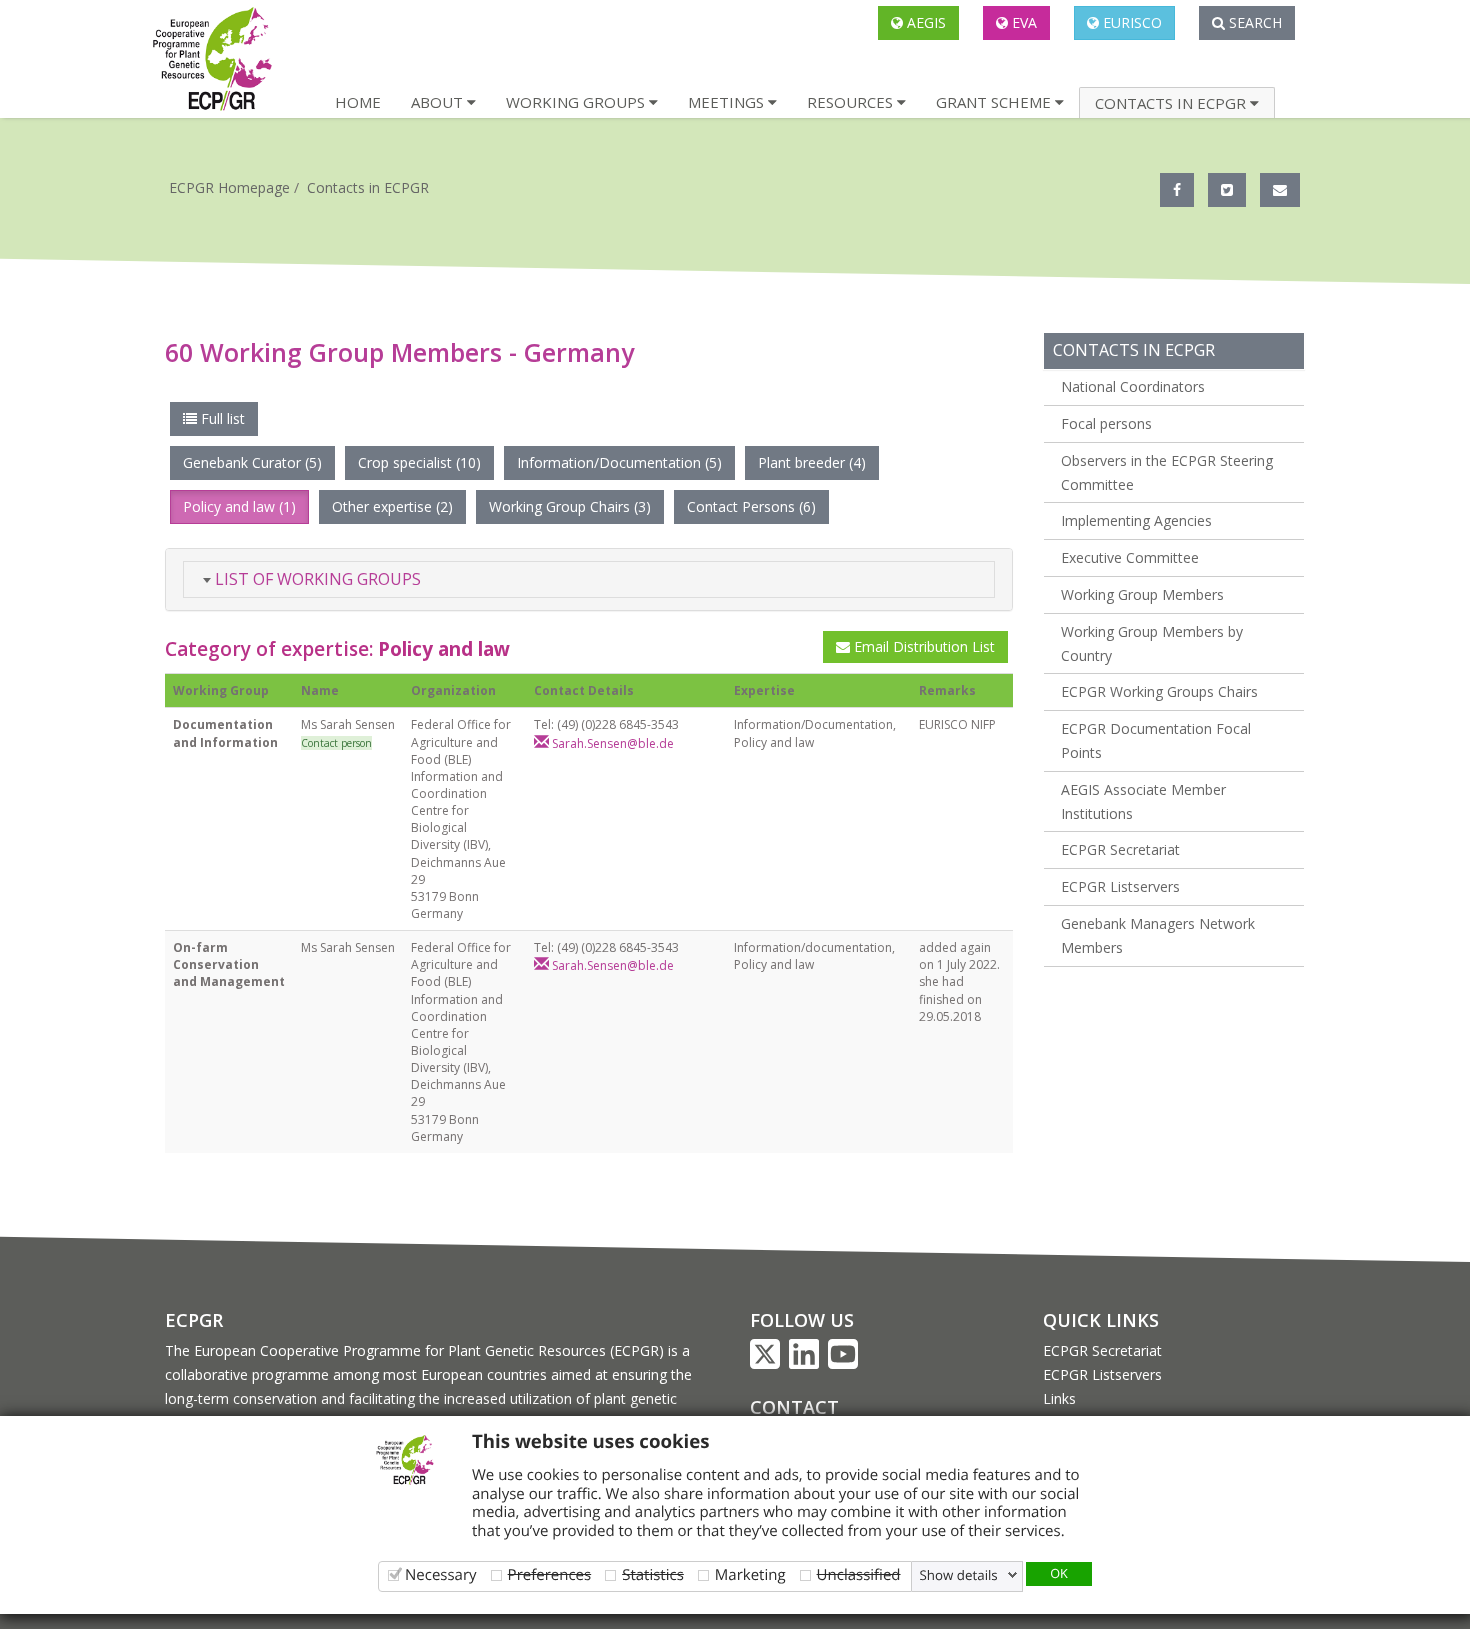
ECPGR (194, 1320)
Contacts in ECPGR (368, 187)
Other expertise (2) (392, 506)
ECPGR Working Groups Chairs (1159, 691)
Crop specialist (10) (419, 462)
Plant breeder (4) (812, 462)
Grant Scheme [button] (995, 102)
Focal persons (1106, 423)
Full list (221, 418)
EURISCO (1130, 22)
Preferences (550, 1574)
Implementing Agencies (1136, 520)
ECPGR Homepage (229, 187)
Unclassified (859, 1574)
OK (1059, 1573)
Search (1253, 22)
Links (1059, 1398)
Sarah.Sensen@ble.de (611, 743)
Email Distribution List (922, 646)
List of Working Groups (316, 579)
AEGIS (924, 22)
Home (358, 102)
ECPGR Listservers (1120, 886)
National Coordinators (1133, 386)
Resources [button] (852, 102)
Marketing (750, 1574)
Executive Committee (1130, 557)
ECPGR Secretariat (1120, 849)
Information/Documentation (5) (619, 462)
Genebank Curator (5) (252, 462)
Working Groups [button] (577, 102)
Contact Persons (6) (751, 506)
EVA (1022, 22)
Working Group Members (1142, 594)
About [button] (439, 102)
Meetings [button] (728, 102)
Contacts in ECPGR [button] (1172, 103)
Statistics (653, 1574)
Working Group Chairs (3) (570, 506)
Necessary (441, 1574)
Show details (959, 1575)
